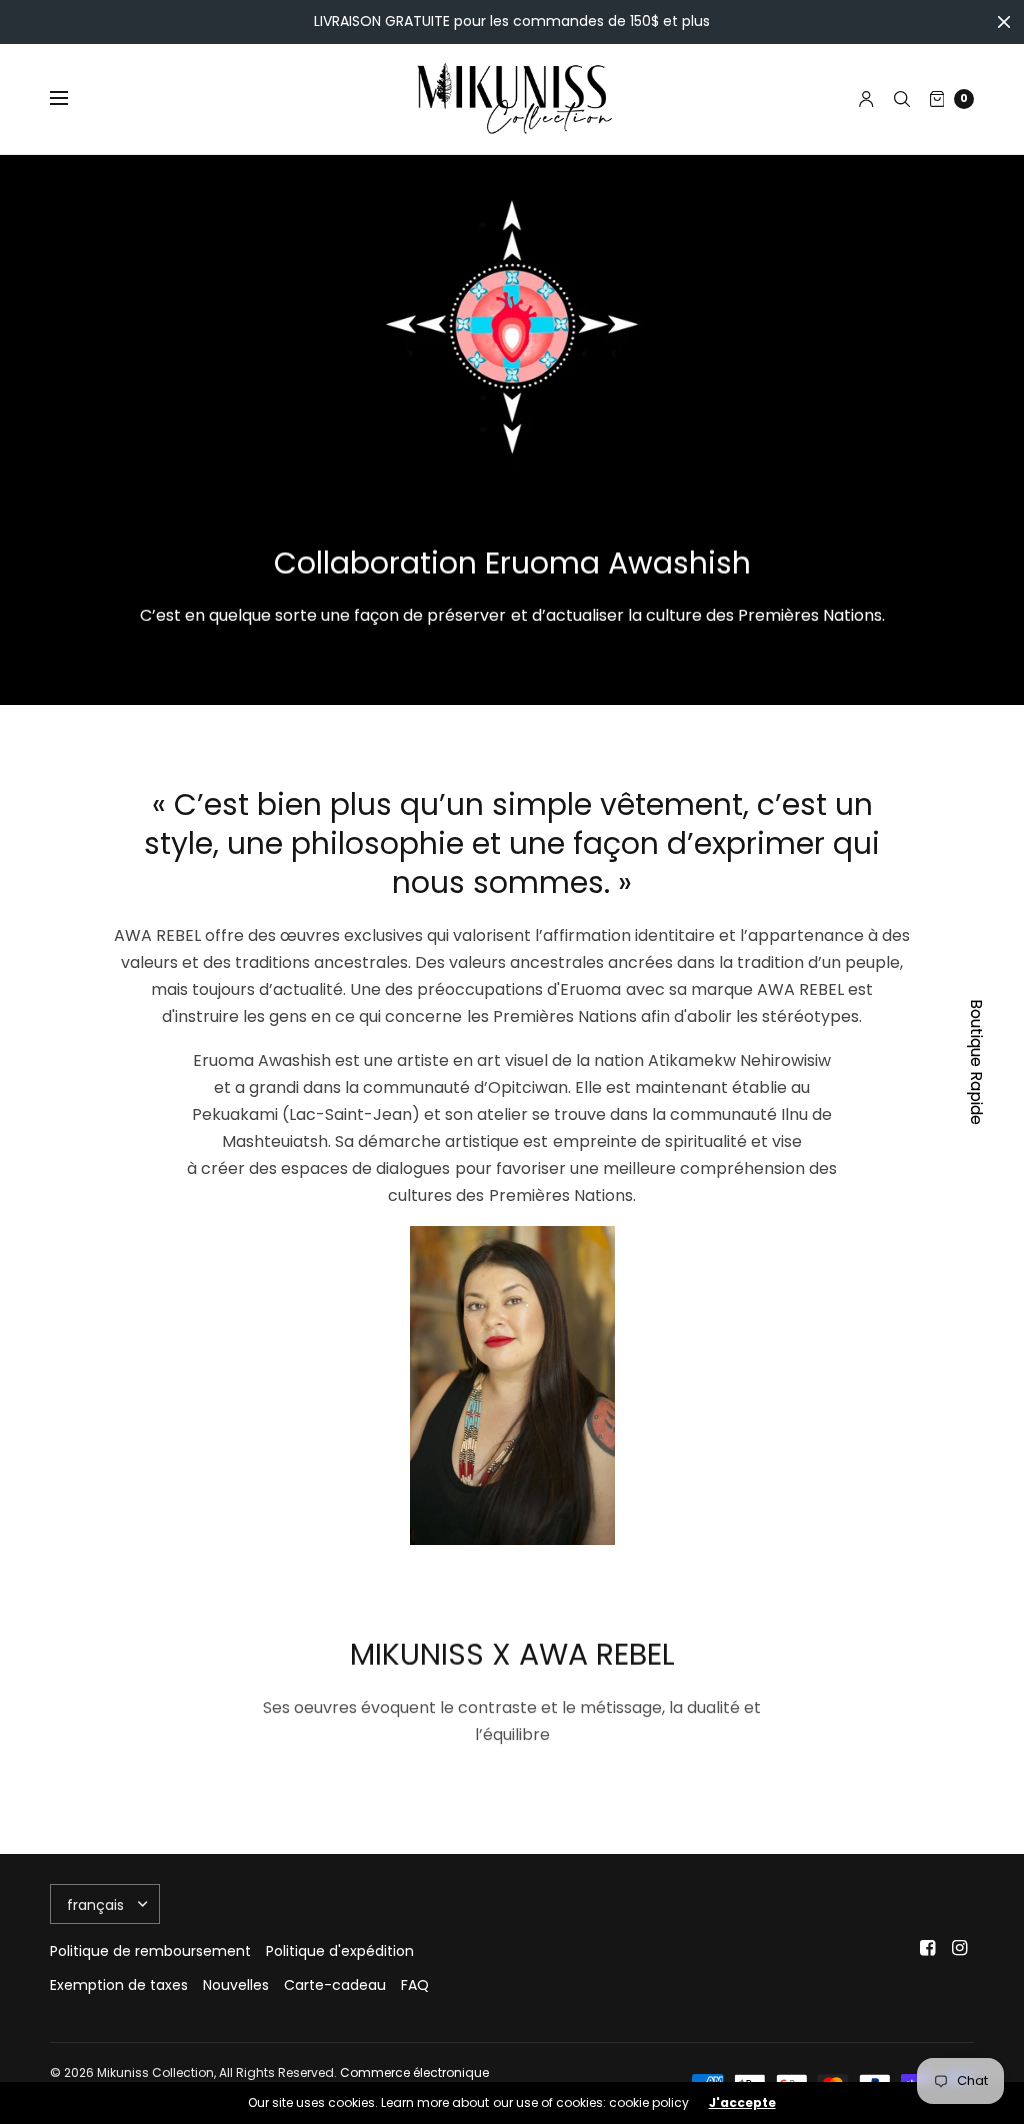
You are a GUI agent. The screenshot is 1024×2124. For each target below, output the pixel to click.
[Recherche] (902, 99)
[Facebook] (928, 1948)
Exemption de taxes (119, 1985)
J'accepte (742, 2103)
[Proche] (1004, 22)
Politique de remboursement (150, 1951)
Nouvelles (236, 1985)
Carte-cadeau (335, 1985)
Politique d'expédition (340, 1951)
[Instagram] (960, 1948)
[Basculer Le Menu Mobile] (72, 99)
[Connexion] (866, 99)
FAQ (415, 1985)
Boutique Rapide (976, 1062)
